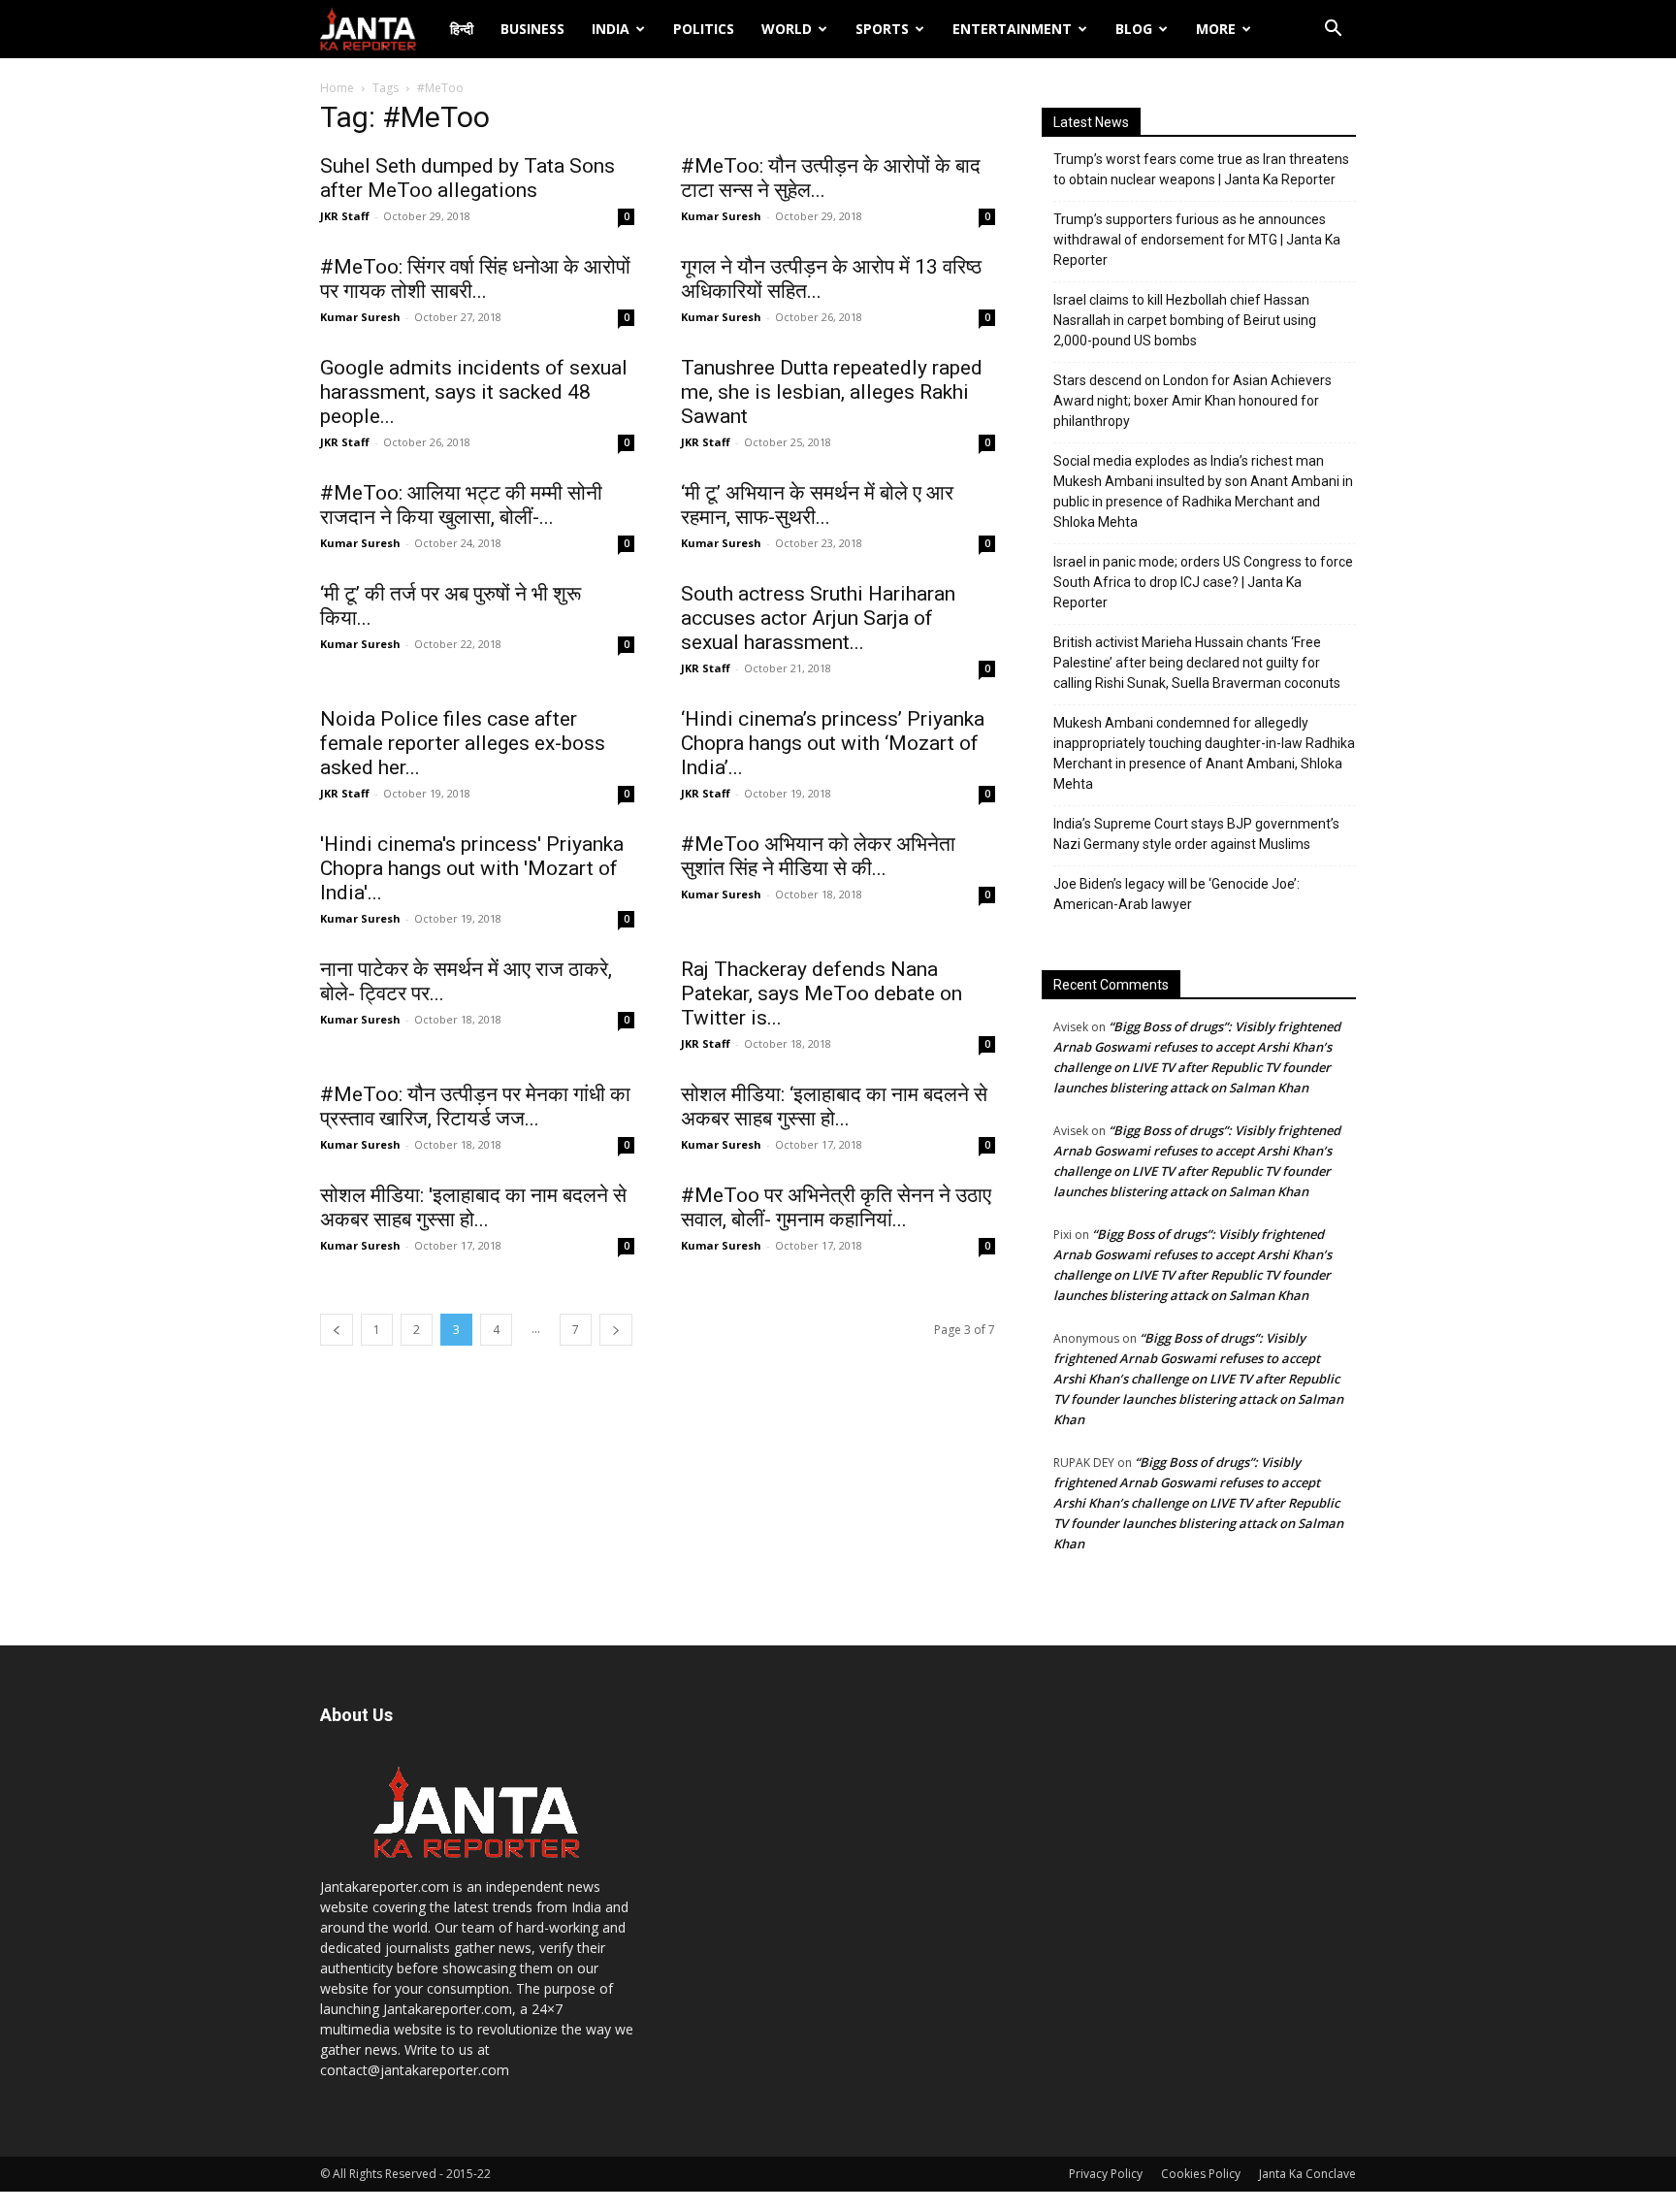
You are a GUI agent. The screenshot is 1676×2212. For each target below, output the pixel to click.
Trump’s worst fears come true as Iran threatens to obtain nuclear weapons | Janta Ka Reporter (1201, 169)
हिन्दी (462, 29)
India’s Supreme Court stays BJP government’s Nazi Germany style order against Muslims (1196, 834)
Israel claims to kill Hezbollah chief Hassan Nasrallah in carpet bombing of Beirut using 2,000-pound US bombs (1185, 320)
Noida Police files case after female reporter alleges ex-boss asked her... (463, 743)
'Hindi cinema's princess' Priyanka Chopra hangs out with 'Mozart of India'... (472, 868)
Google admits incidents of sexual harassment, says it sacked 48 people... (474, 392)
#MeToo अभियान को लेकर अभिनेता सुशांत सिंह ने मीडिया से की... (818, 856)
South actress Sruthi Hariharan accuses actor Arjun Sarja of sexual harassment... (818, 618)
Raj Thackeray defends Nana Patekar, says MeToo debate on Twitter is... (822, 993)
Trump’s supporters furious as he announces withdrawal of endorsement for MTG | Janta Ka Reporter (1197, 240)
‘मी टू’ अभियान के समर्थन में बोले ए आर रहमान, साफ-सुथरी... (817, 505)
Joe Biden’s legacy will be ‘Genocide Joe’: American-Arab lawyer (1176, 894)
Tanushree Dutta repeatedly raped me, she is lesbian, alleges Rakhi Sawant (832, 392)
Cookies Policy (1201, 2174)
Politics (704, 29)
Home (337, 88)
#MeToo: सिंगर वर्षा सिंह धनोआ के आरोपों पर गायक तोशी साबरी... (475, 279)
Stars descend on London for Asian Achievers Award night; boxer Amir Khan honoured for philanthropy (1193, 401)
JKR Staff (345, 216)
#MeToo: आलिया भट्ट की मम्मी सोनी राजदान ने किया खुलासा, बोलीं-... (461, 505)
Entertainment (1012, 29)
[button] (1333, 31)
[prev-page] (337, 1330)
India (611, 29)
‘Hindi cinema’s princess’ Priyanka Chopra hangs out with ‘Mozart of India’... (833, 743)
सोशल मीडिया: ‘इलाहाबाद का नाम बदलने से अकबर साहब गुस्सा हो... (834, 1106)
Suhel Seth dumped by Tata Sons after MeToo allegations (467, 178)
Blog (1134, 29)
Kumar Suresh (721, 216)
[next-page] (616, 1330)
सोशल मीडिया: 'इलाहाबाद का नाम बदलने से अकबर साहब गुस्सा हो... (473, 1207)
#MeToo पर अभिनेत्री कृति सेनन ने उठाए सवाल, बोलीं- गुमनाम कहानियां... (836, 1207)
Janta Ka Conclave (1307, 2174)
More (1216, 29)
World (787, 29)
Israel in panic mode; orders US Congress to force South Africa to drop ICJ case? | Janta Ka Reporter (1203, 582)
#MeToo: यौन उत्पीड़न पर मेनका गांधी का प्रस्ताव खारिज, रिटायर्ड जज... (475, 1106)
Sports (882, 29)
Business (532, 29)
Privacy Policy (1106, 2174)
